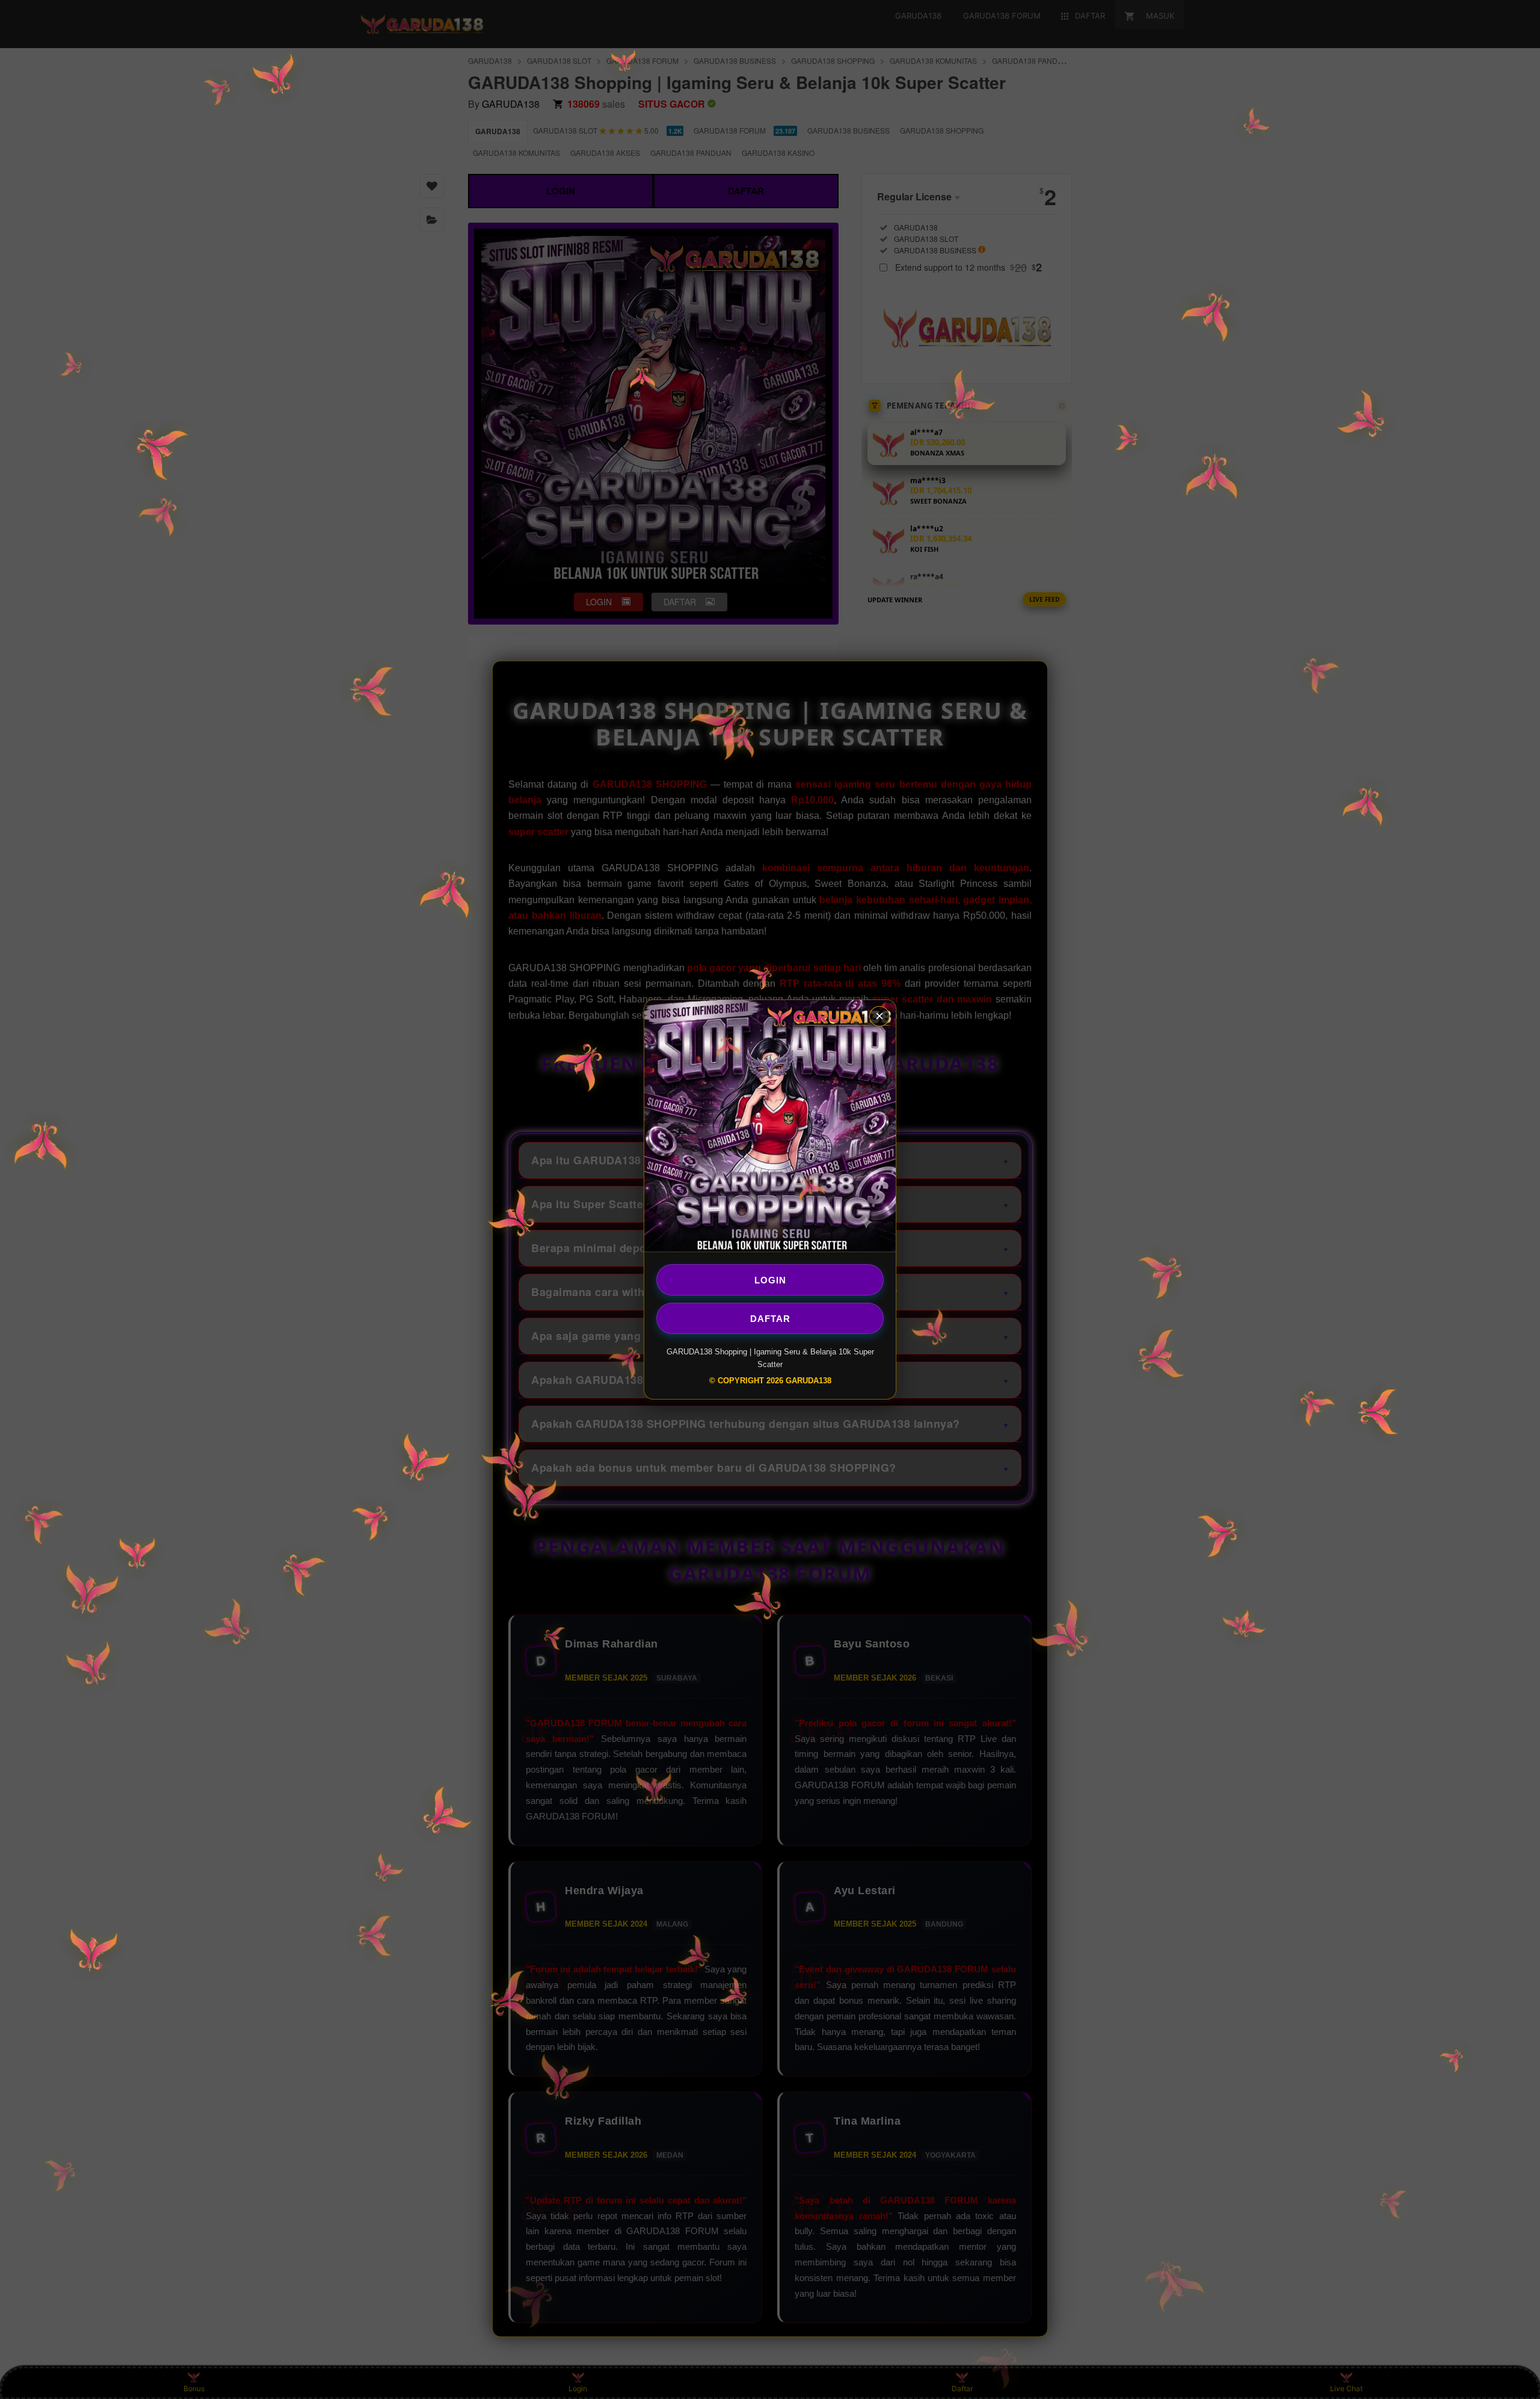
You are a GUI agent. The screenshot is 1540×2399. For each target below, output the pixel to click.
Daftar (770, 1318)
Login (770, 1280)
